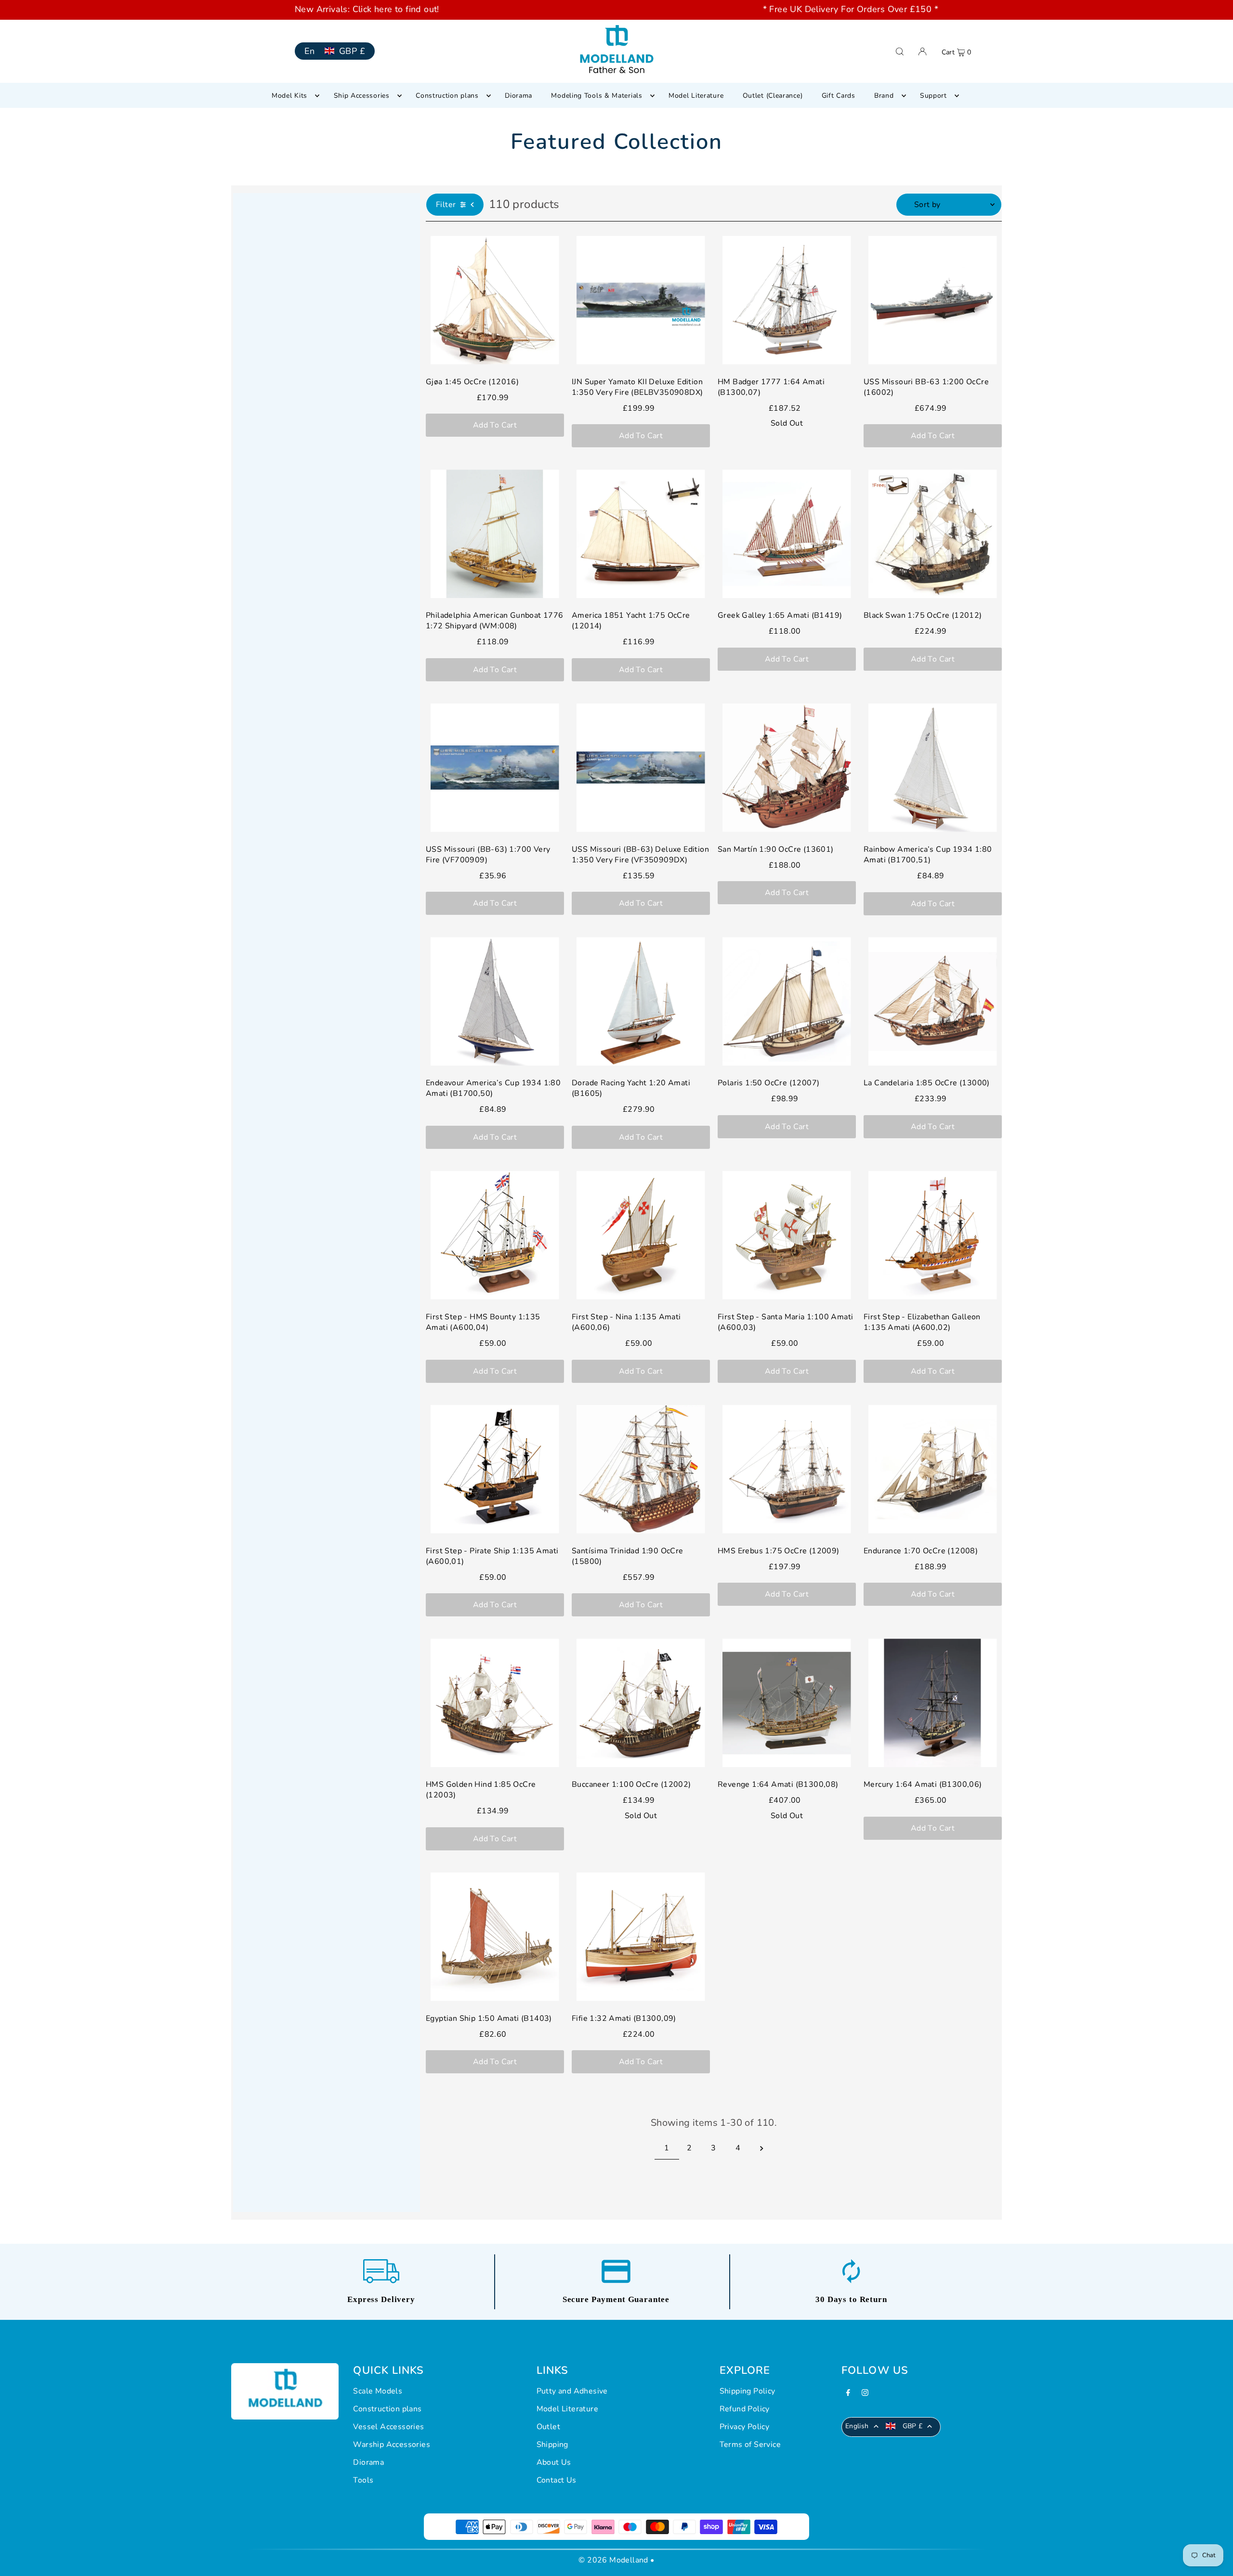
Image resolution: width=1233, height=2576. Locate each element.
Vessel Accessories (388, 2427)
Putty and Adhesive (572, 2391)
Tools (363, 2480)
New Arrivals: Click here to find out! (367, 9)
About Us (554, 2462)
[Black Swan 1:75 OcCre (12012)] (933, 534)
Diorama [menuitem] (518, 96)
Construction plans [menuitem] (447, 96)
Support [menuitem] (933, 96)
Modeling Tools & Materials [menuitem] (597, 96)
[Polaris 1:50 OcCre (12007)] (787, 1001)
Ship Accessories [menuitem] (362, 96)
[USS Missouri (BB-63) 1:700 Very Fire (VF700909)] (495, 768)
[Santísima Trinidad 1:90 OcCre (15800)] (641, 1469)
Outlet (548, 2427)
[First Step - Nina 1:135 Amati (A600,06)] (641, 1235)
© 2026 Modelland (613, 2560)
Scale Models (378, 2391)
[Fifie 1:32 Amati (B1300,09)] (641, 1937)
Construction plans (387, 2409)
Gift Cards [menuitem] (839, 96)
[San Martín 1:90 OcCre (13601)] (787, 768)
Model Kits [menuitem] (289, 96)
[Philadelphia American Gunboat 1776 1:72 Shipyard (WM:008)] (495, 534)
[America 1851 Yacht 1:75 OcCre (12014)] (641, 534)
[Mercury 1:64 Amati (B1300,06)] (933, 1703)
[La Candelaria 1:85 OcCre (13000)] (933, 1001)
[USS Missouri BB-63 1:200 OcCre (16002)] (933, 300)
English (857, 2426)
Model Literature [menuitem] (696, 96)
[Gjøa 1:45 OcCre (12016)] (495, 300)
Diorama (368, 2462)
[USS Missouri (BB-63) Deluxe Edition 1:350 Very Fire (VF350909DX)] (641, 768)
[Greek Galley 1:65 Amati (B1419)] (787, 534)
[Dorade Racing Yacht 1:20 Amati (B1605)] (641, 1001)
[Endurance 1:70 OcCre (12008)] (933, 1469)
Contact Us (557, 2480)
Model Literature (567, 2409)
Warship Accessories (392, 2445)
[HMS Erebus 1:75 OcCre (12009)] (787, 1469)
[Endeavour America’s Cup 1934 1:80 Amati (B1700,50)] (495, 1001)
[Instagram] (865, 2394)
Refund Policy (745, 2409)
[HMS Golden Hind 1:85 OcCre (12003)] (495, 1703)
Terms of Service (750, 2445)
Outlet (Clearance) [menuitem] (773, 96)
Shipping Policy (748, 2391)
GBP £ (352, 51)
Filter (446, 205)
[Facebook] (848, 2394)
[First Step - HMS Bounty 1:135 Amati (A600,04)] (495, 1235)
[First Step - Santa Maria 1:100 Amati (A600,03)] (787, 1235)
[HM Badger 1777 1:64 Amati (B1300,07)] (787, 300)
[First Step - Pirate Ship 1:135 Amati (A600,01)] (495, 1469)
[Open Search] (900, 51)
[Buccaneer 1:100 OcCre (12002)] (641, 1703)
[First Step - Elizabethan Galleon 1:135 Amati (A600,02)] (933, 1235)
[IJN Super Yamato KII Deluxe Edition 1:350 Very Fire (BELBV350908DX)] (641, 300)
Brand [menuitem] (884, 96)
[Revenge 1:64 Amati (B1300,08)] (787, 1703)
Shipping (552, 2445)
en (310, 51)
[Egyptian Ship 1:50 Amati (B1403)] (495, 1937)
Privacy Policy (745, 2427)
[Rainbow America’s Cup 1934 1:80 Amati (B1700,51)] (933, 768)
